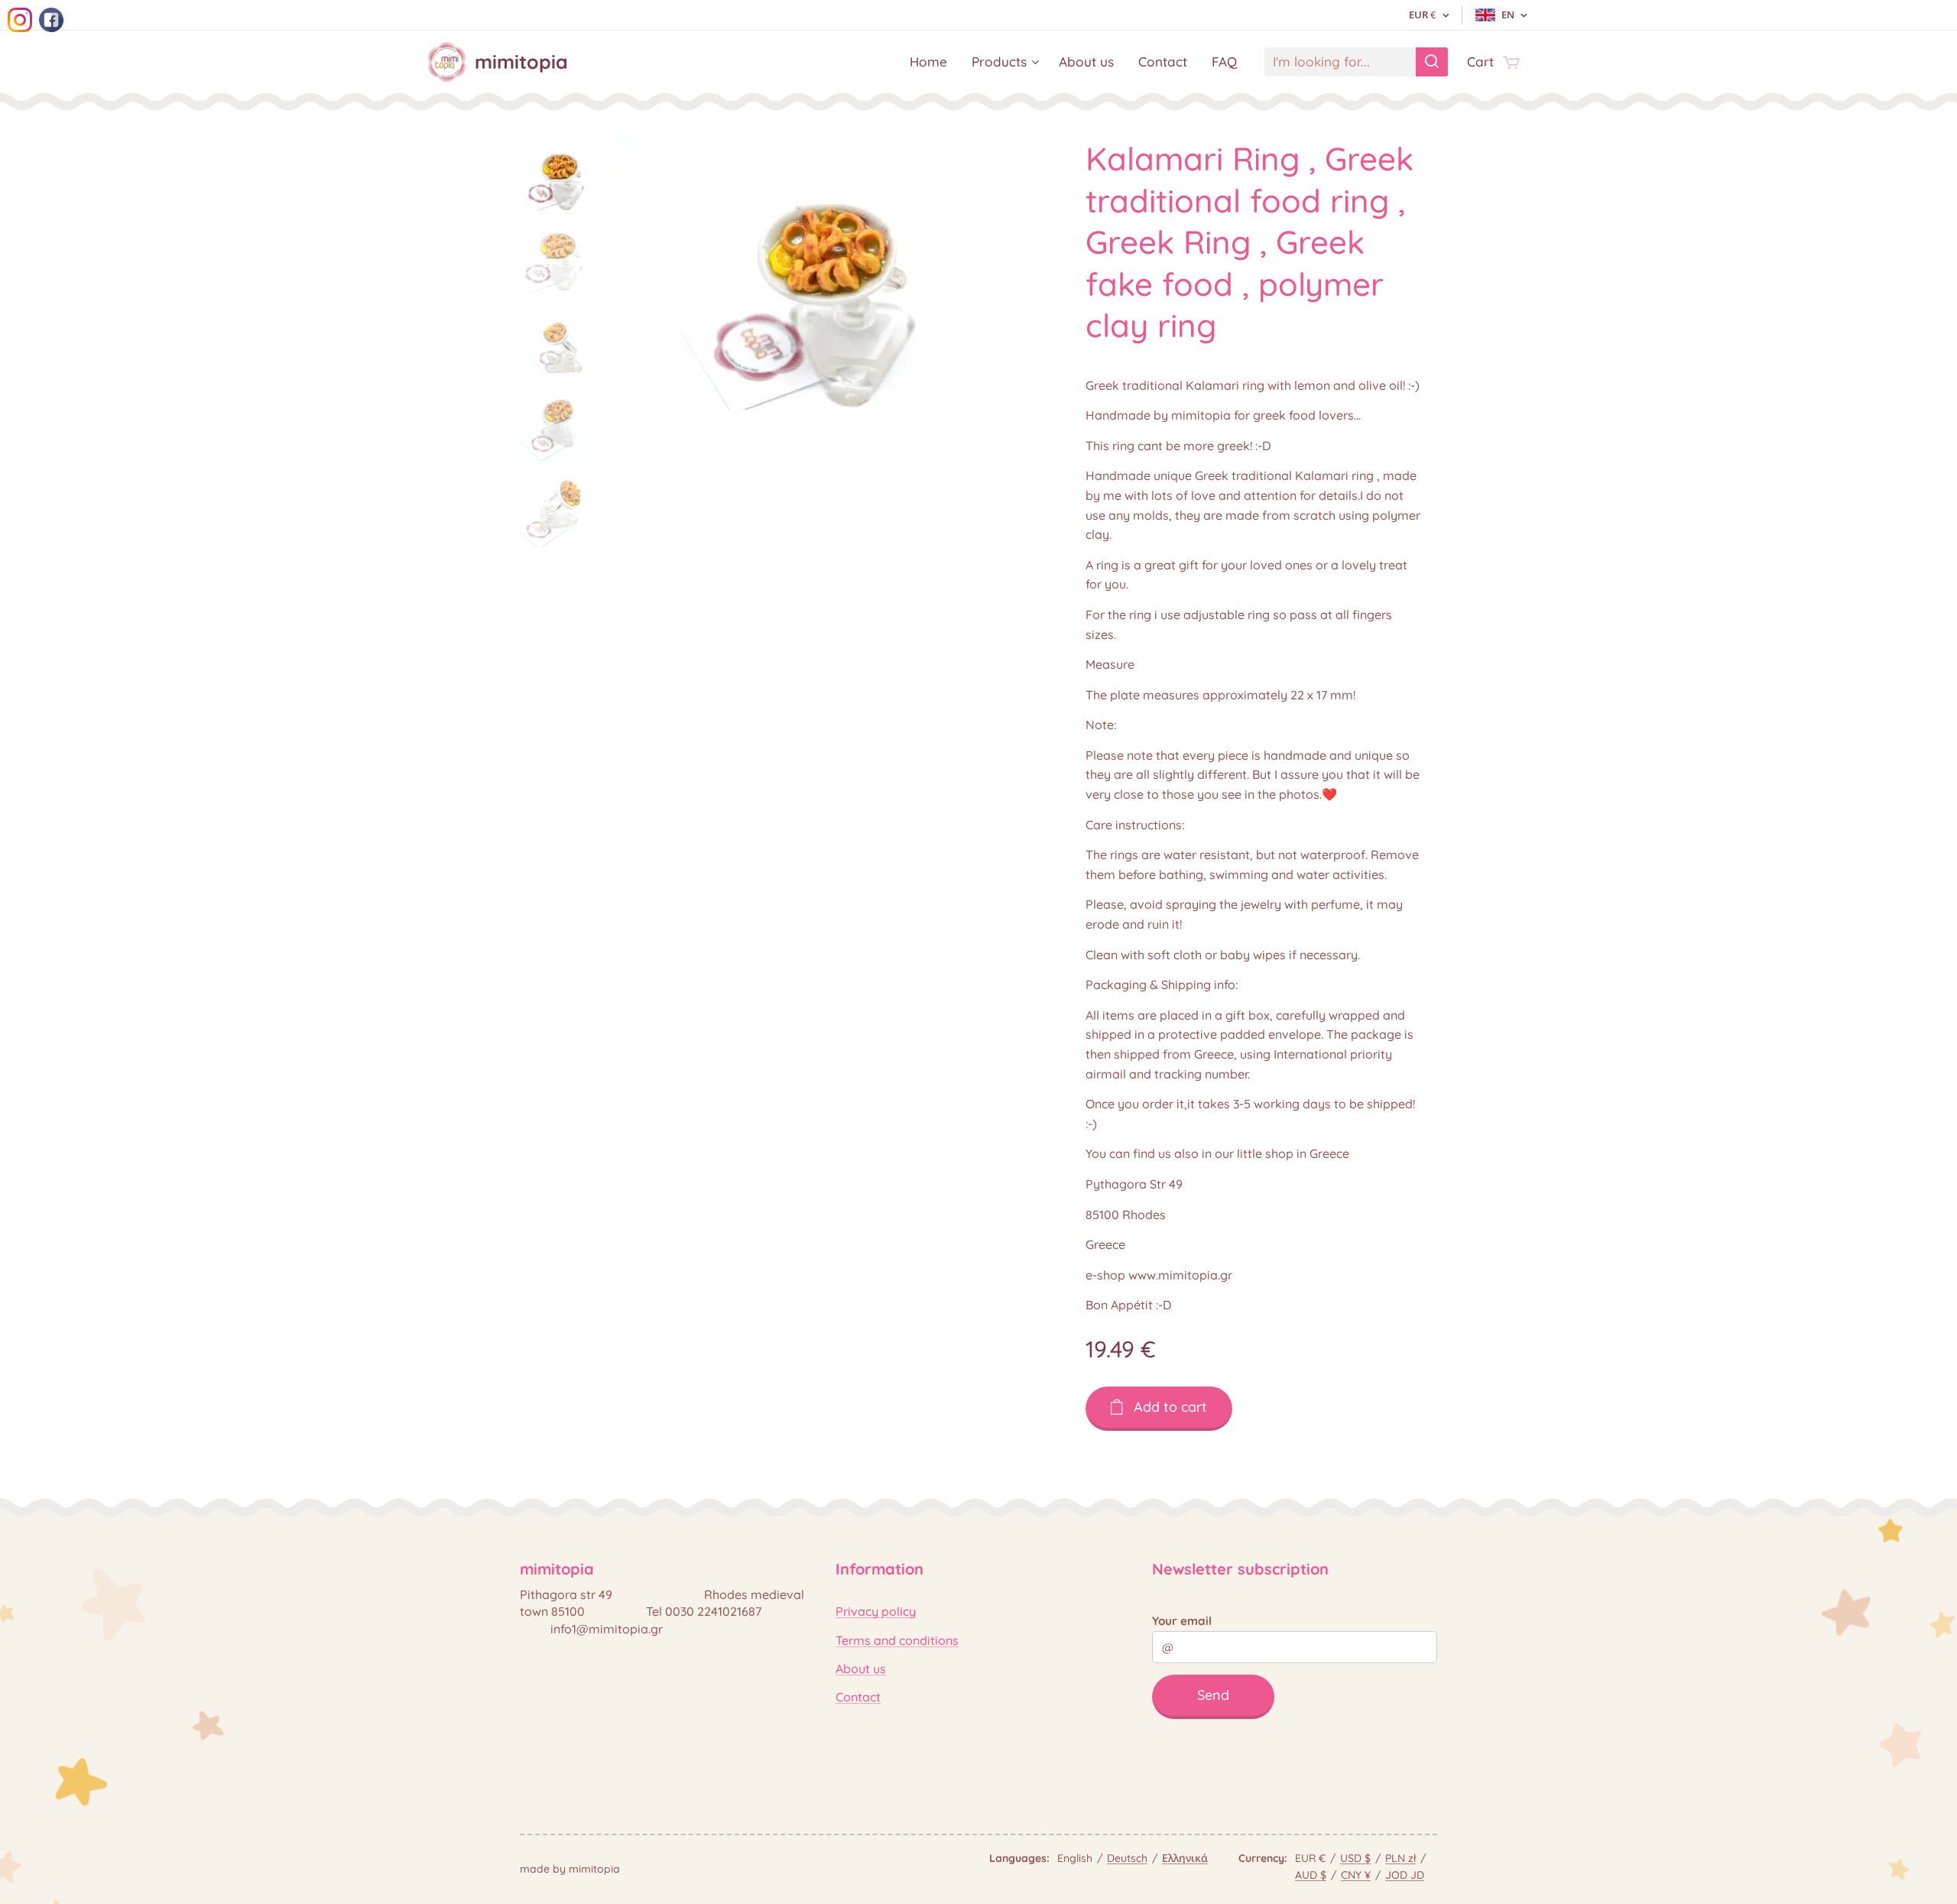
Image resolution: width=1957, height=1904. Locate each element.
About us (861, 1669)
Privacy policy (876, 1611)
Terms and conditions (897, 1640)
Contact (858, 1697)
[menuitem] (933, 62)
